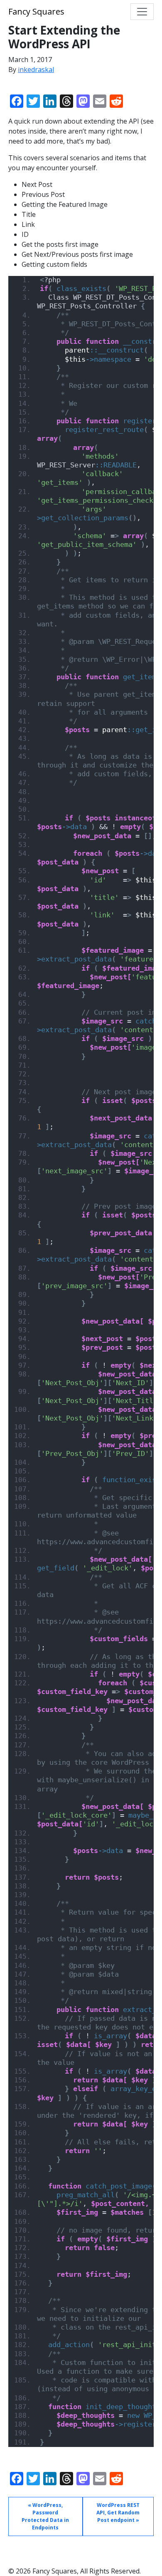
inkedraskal (36, 70)
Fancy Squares (36, 11)
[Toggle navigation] (142, 12)
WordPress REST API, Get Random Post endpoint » (118, 2513)
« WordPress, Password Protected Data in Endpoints (45, 2516)
